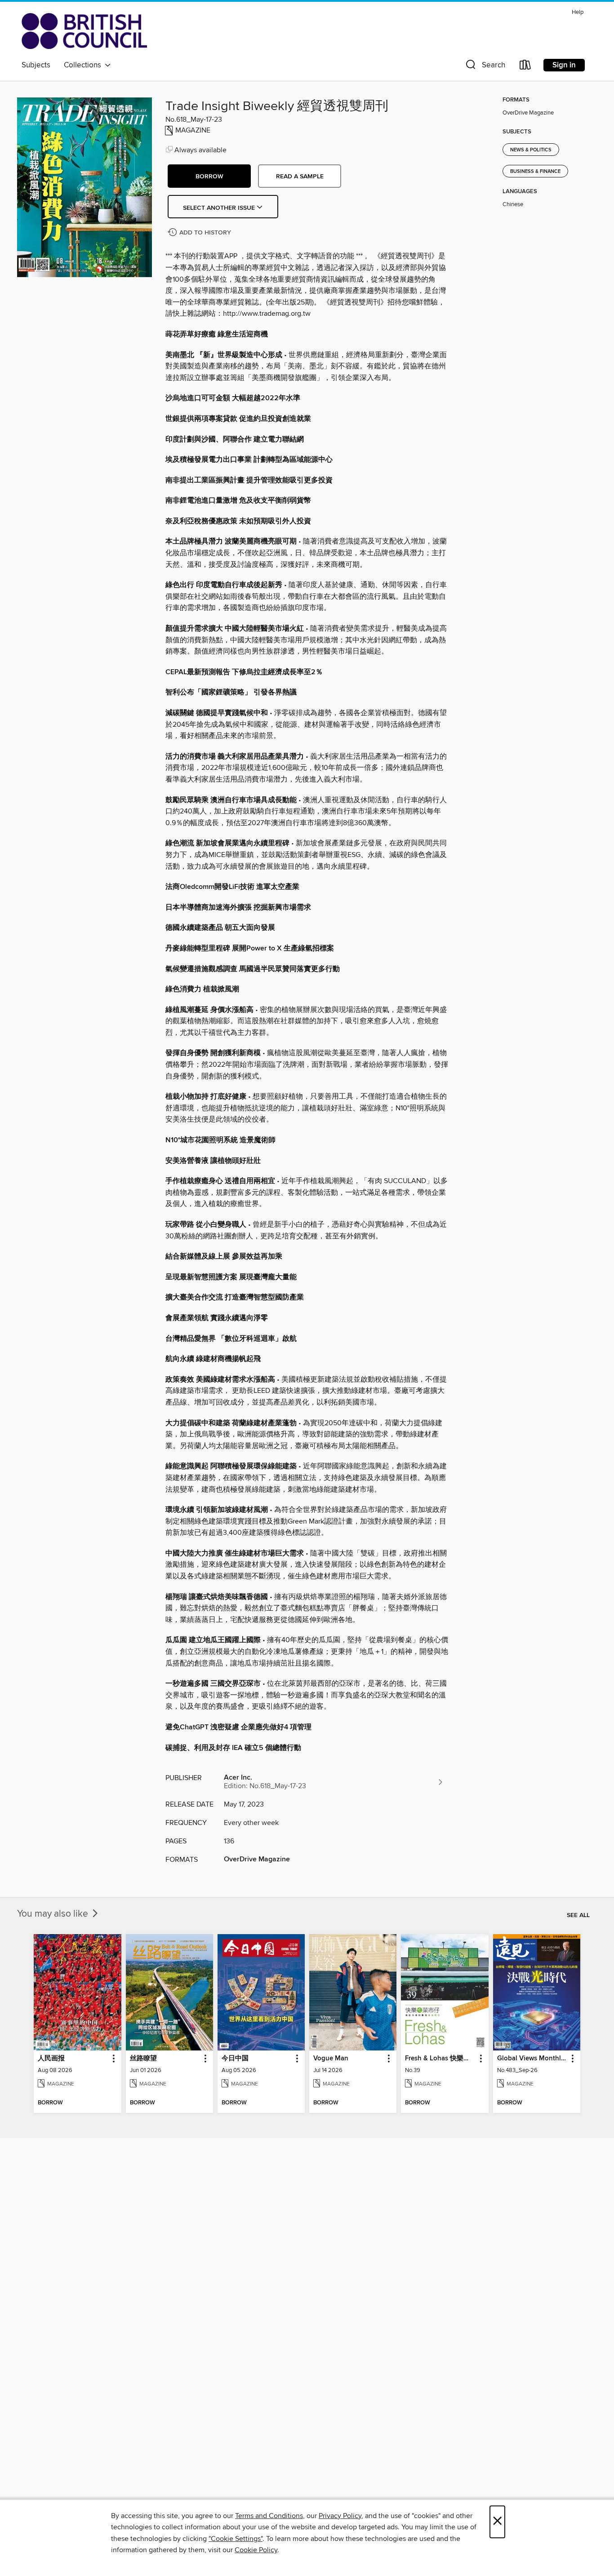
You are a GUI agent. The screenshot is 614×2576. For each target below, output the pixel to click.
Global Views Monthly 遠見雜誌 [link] (532, 2059)
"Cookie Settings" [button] (236, 2539)
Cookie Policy (256, 2550)
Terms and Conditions (269, 2516)
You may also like (54, 1914)
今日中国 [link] (235, 2059)
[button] (485, 67)
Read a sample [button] (300, 177)
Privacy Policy (340, 2516)
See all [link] (578, 1915)
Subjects (36, 65)
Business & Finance (535, 172)
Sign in (564, 65)
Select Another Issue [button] (220, 208)
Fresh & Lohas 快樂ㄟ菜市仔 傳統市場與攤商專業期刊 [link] (440, 2059)
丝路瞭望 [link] (143, 2059)
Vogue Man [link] (331, 2059)
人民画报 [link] (51, 2059)
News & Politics (531, 150)
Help (578, 12)
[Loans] (525, 67)
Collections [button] (84, 65)
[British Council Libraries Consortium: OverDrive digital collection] (84, 31)
